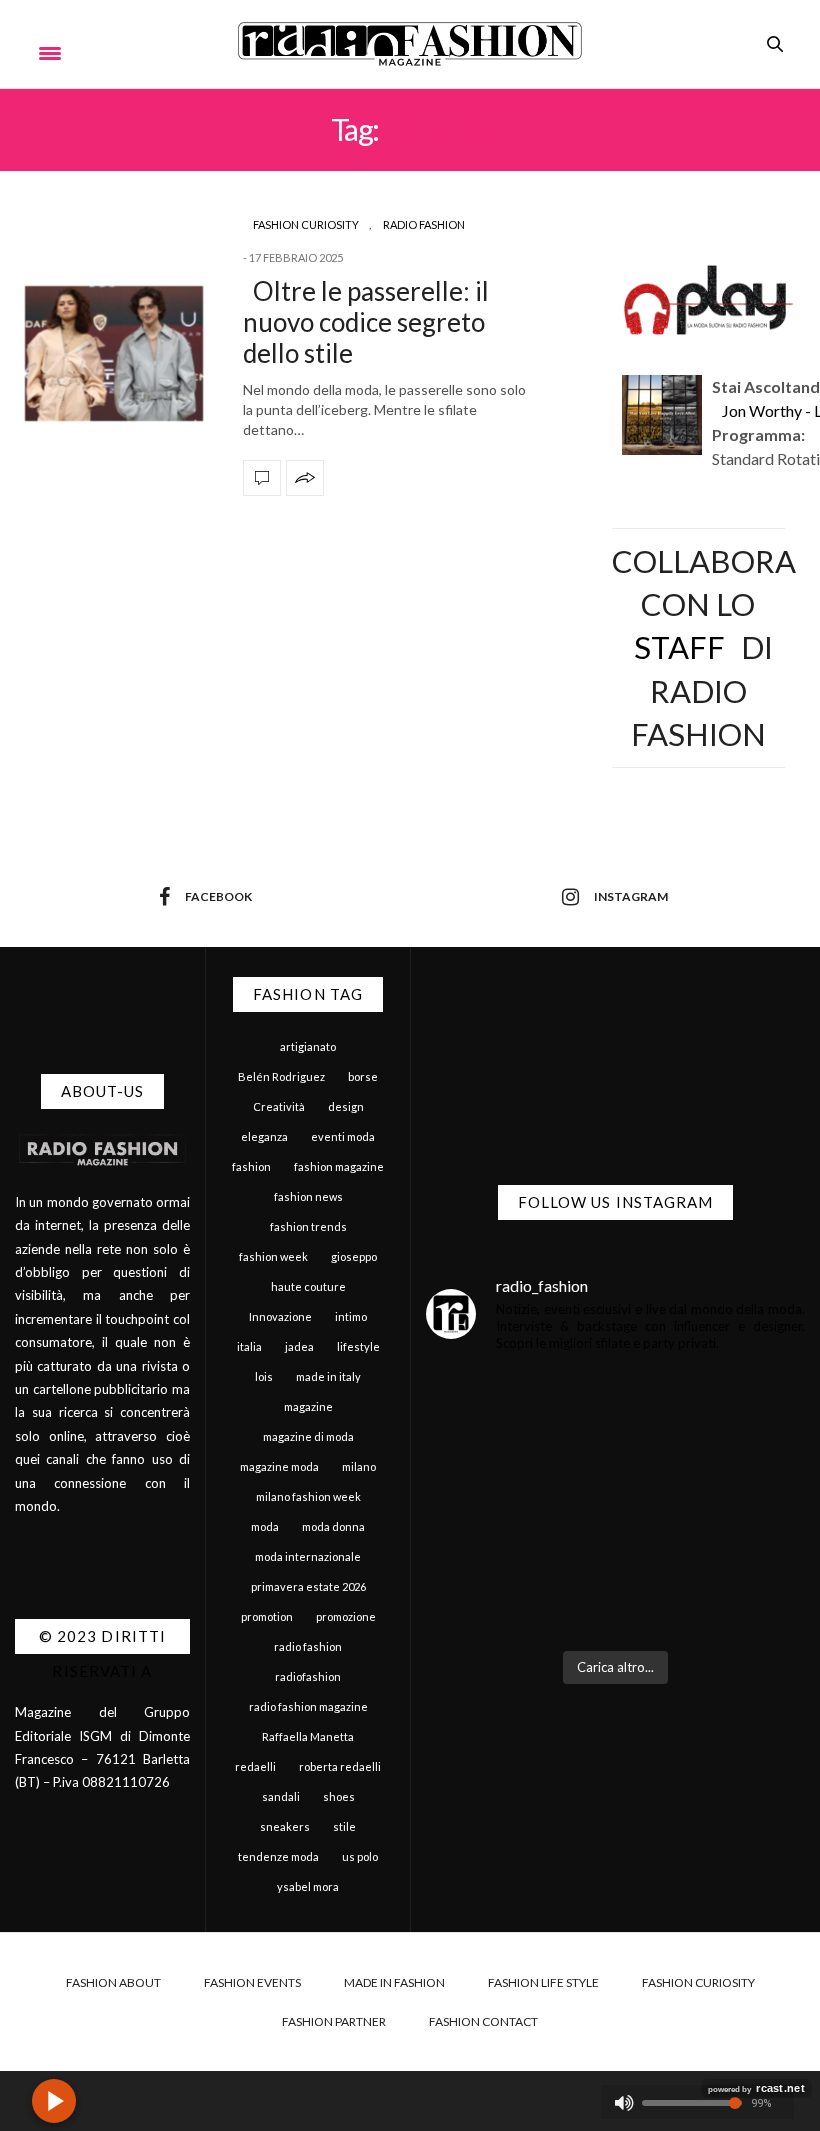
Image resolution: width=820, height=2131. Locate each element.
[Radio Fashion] (410, 44)
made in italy (328, 1376)
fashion (251, 1166)
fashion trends (308, 1226)
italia (249, 1346)
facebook (218, 896)
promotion (267, 1616)
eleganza (264, 1136)
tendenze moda (278, 1856)
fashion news (308, 1196)
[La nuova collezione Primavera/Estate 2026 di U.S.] (518, 1578)
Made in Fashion (394, 1982)
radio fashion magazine (308, 1706)
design (346, 1106)
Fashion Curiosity (306, 224)
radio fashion (308, 1646)
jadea (299, 1346)
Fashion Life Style (543, 1982)
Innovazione (280, 1316)
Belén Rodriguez (281, 1076)
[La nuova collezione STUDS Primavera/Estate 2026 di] (713, 1578)
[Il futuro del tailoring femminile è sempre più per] (518, 1455)
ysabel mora (308, 1886)
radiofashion (308, 1676)
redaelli (255, 1766)
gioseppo (354, 1256)
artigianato (308, 1046)
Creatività (279, 1106)
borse (363, 1076)
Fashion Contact (483, 2021)
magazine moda (279, 1466)
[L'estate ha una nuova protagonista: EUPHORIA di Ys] (713, 1455)
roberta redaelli (340, 1766)
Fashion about (113, 1982)
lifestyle (358, 1346)
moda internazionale (308, 1556)
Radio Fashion (424, 224)
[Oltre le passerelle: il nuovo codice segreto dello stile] (114, 353)
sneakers (285, 1826)
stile (344, 1826)
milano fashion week (308, 1496)
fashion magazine (339, 1166)
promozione (346, 1616)
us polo (360, 1856)
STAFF (679, 647)
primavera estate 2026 (308, 1586)
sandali (281, 1796)
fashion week (273, 1256)
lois (264, 1376)
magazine (308, 1406)
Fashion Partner (334, 2021)
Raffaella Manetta (308, 1736)
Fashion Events (252, 1982)
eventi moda (343, 1136)
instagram (631, 896)
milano (359, 1466)
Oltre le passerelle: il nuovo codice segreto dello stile (366, 322)
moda (265, 1526)
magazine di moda (308, 1436)
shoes (339, 1796)
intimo (351, 1316)
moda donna (333, 1526)
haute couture (308, 1286)
